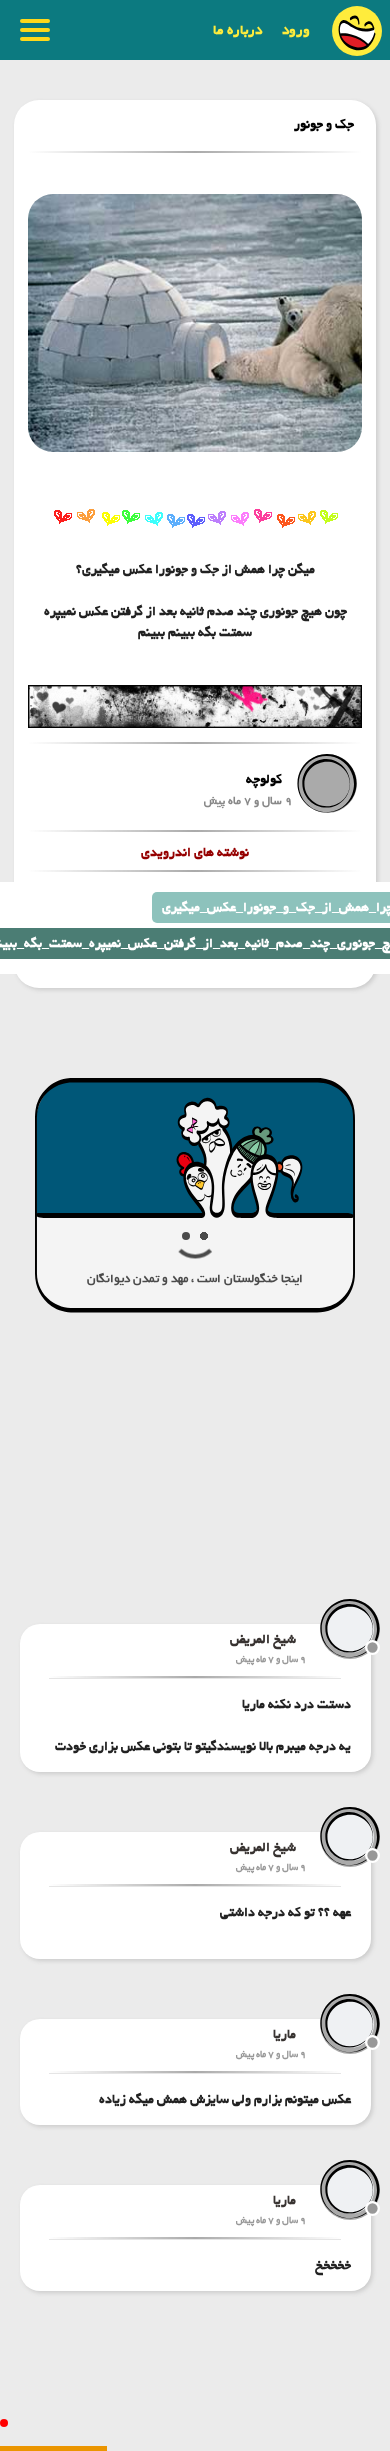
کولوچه (264, 779)
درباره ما (237, 30)
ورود (296, 30)
